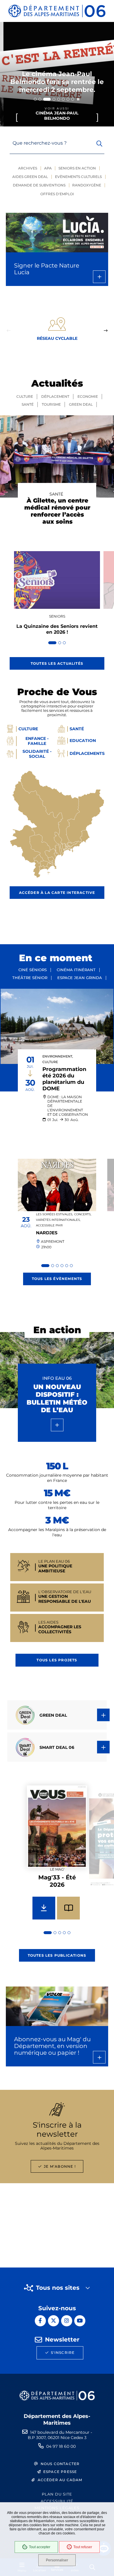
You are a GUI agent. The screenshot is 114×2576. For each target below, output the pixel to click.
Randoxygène (87, 185)
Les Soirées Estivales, (54, 1214)
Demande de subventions (39, 185)
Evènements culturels (78, 177)
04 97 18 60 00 (61, 2446)
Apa (48, 168)
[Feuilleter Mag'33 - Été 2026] (68, 1908)
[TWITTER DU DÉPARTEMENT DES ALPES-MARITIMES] (53, 2321)
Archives (28, 168)
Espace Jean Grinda (80, 978)
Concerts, (83, 1214)
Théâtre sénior (30, 978)
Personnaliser (57, 2560)
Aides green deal (30, 177)
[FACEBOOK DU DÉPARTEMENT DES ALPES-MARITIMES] (40, 2321)
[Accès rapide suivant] (106, 331)
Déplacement (55, 396)
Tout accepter (40, 2547)
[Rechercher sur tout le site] (99, 144)
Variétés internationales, (58, 1220)
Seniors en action (77, 168)
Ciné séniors (33, 970)
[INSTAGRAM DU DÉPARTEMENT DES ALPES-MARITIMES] (67, 2321)
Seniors (57, 616)
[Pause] (78, 99)
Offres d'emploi (57, 194)
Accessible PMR (49, 1225)
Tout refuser (83, 2547)
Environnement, (58, 1056)
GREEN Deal (81, 404)
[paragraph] (57, 1026)
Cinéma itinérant (76, 970)
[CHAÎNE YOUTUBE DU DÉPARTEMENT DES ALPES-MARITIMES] (80, 2321)
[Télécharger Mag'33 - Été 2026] (44, 1908)
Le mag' (57, 1869)
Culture (25, 396)
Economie (88, 396)
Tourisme (51, 404)
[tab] (35, 99)
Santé (28, 404)
